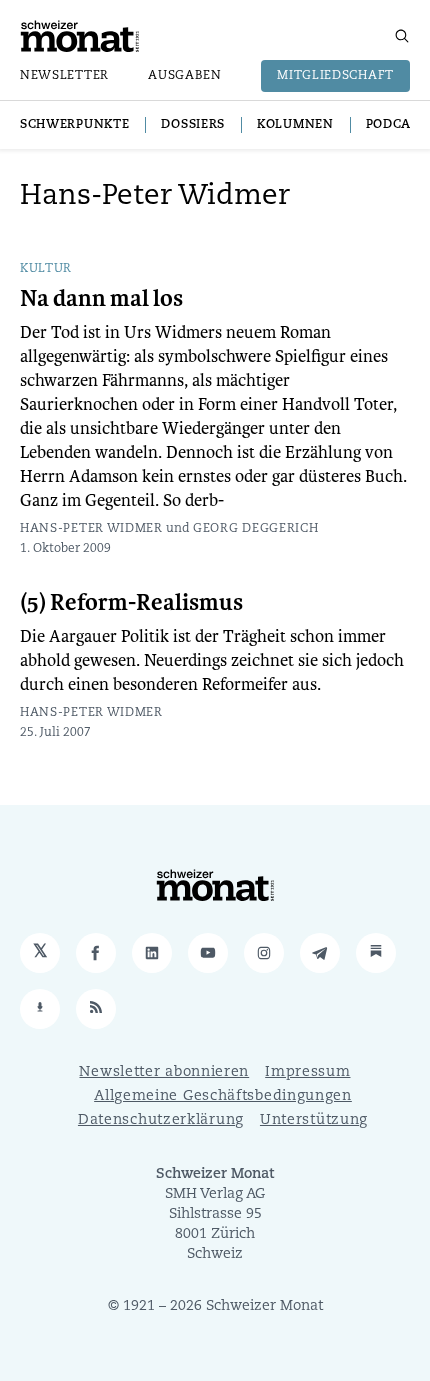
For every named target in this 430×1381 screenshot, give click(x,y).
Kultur (46, 269)
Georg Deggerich (256, 529)
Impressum (307, 1072)
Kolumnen (295, 125)
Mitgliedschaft (335, 76)
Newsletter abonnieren (164, 1072)
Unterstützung (314, 1120)
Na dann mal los (101, 299)
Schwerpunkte (74, 125)
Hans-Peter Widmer (91, 529)
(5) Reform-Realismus (131, 603)
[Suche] (402, 36)
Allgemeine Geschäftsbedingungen (223, 1096)
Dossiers (193, 125)
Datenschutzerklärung (161, 1120)
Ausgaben (185, 76)
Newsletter (64, 76)
